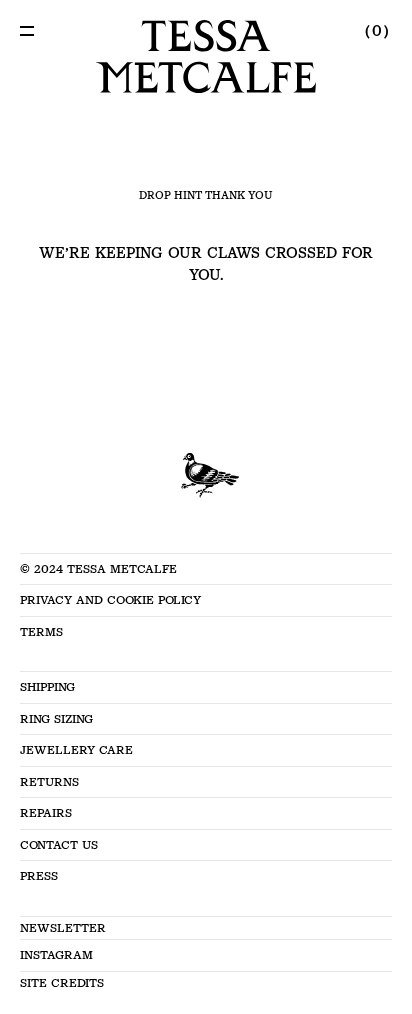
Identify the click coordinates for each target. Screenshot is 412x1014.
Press (39, 876)
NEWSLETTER (63, 928)
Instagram (56, 955)
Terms (41, 632)
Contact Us (59, 845)
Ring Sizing (56, 719)
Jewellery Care (76, 750)
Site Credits (62, 983)
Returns (49, 782)
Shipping (47, 687)
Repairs (46, 813)
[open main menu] (27, 31)
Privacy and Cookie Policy (110, 600)
